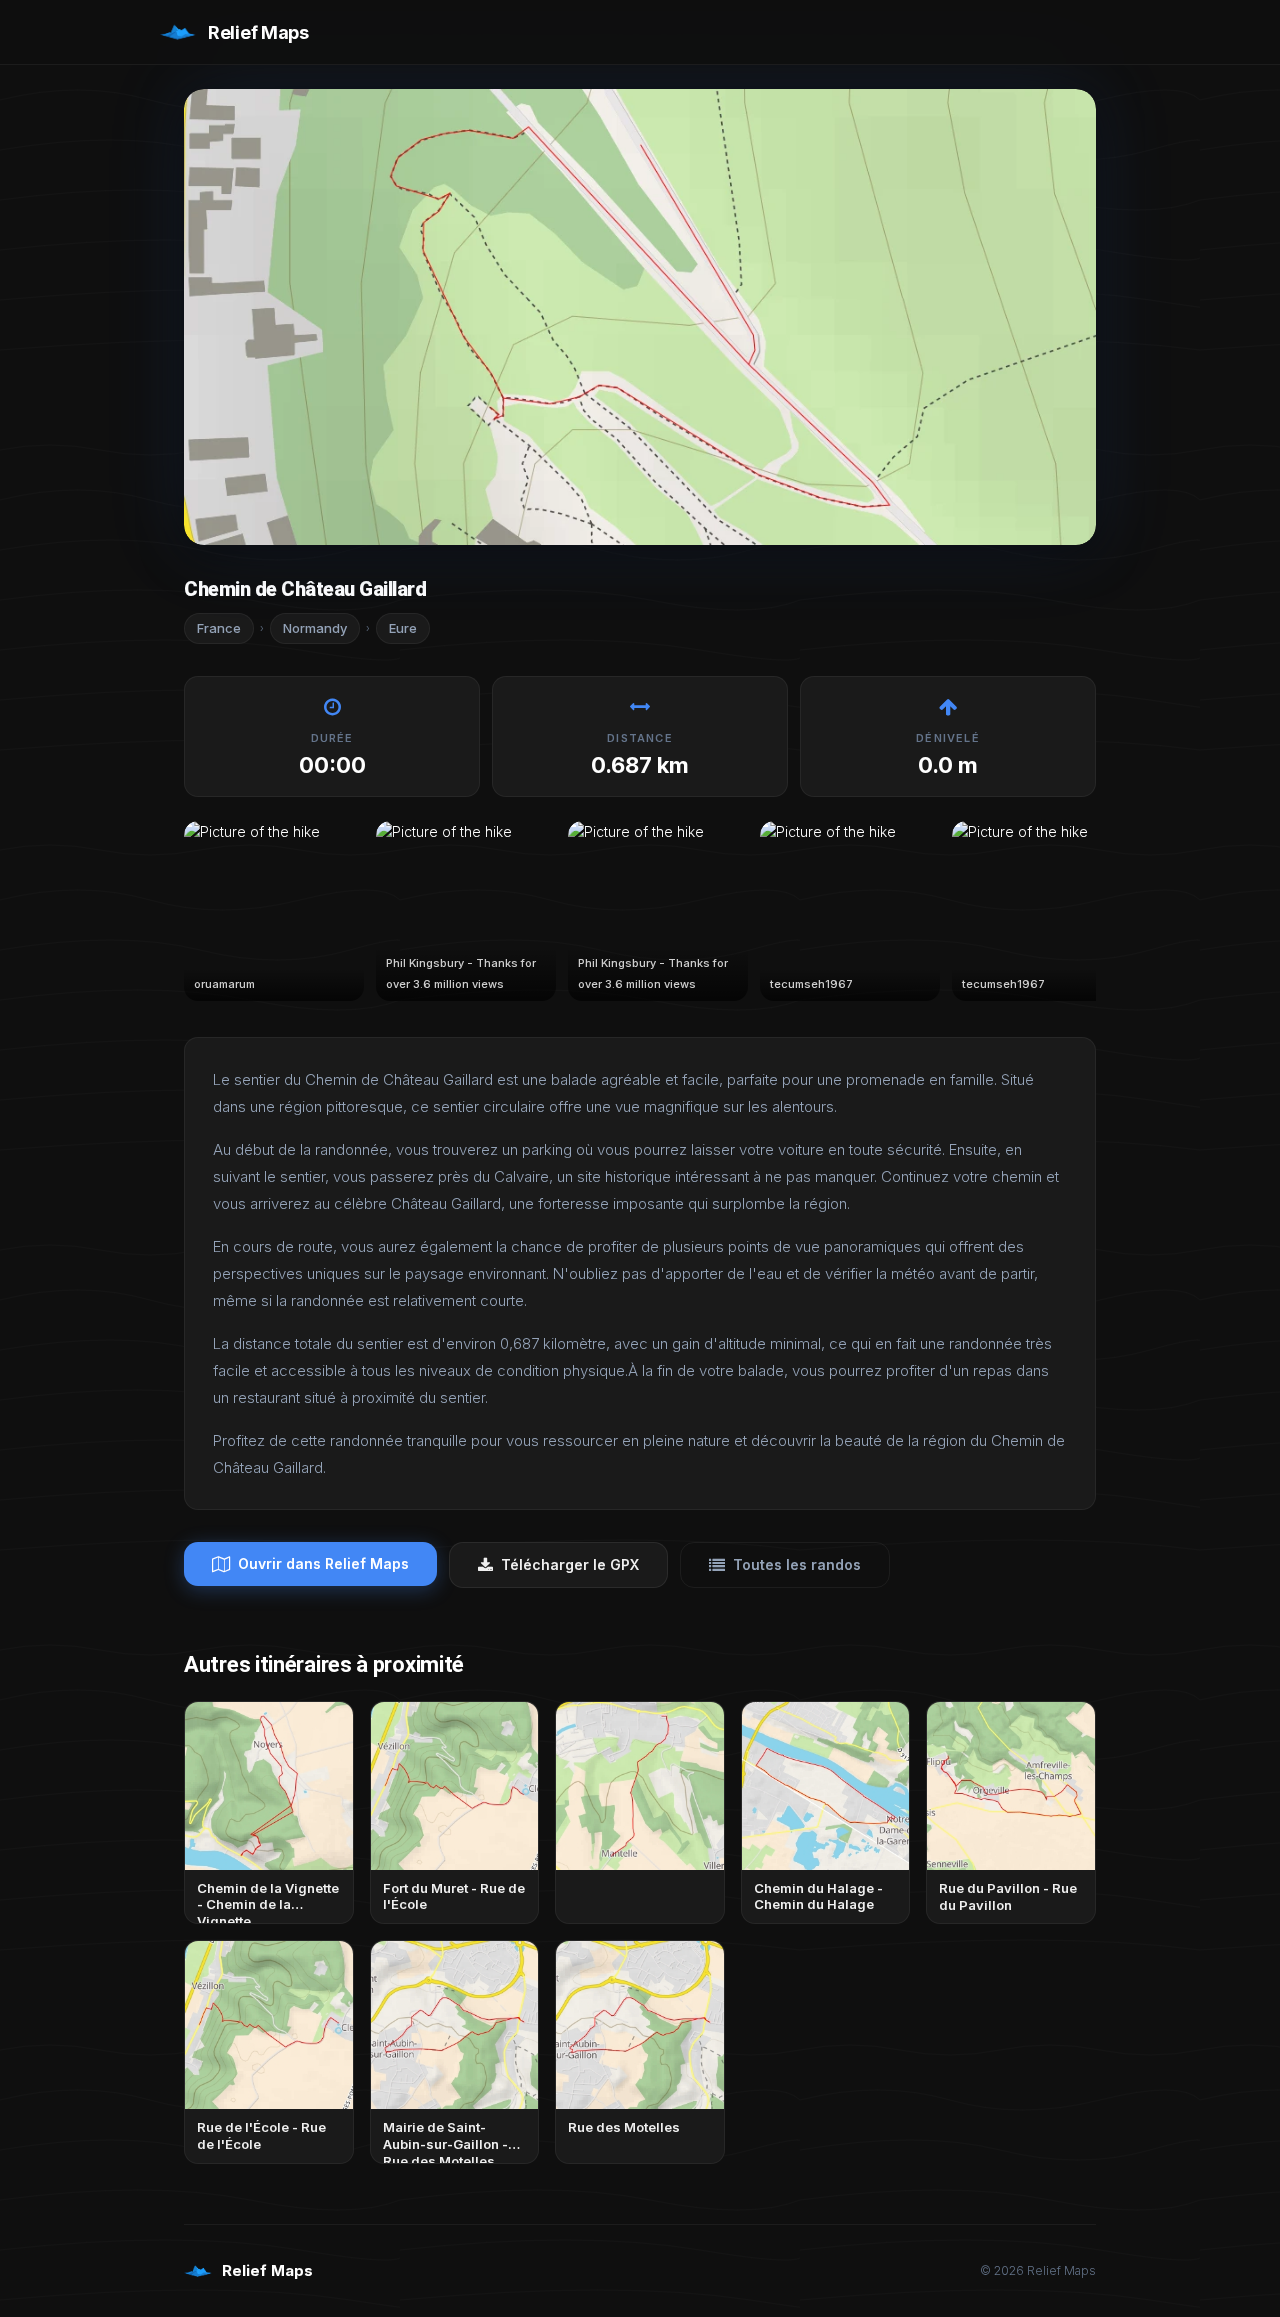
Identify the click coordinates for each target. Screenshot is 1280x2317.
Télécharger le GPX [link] (570, 1564)
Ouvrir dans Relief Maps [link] (323, 1563)
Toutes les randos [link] (797, 1564)
